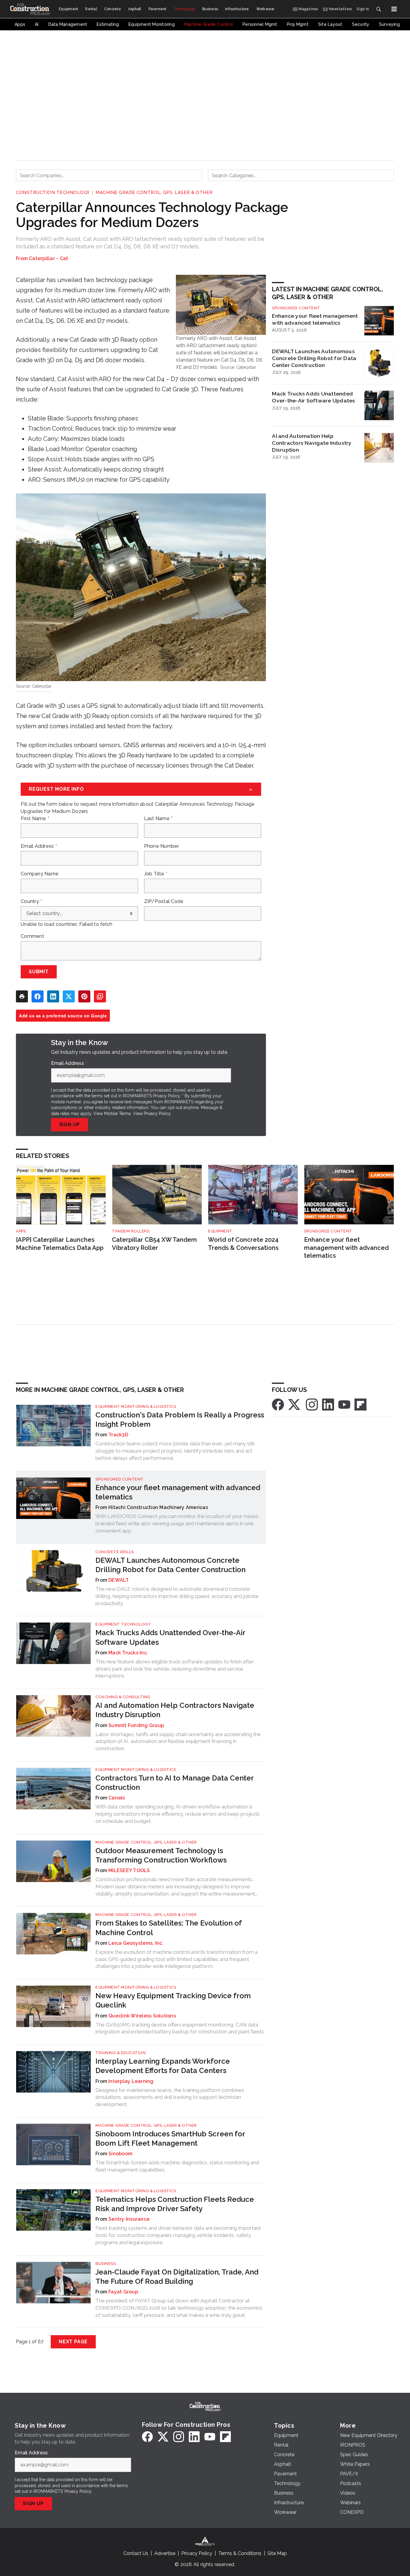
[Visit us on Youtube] (344, 1404)
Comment (32, 936)
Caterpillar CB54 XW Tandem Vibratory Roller (154, 1244)
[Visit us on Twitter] (295, 1404)
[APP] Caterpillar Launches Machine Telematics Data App (60, 1244)
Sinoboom (120, 2154)
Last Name (158, 819)
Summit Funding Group (136, 1725)
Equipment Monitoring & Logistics (136, 1406)
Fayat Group (123, 2292)
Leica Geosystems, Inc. (136, 1943)
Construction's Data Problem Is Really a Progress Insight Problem (180, 1420)
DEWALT (119, 1580)
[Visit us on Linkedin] (328, 1404)
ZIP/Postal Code (164, 902)
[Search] (378, 9)
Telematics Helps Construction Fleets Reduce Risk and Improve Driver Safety (175, 2204)
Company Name (40, 874)
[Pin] (84, 996)
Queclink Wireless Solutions (142, 2016)
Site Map (277, 2553)
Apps (21, 1231)
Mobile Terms (118, 1114)
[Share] (38, 996)
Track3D (118, 1435)
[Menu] (394, 9)
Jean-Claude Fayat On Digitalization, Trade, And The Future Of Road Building (177, 2277)
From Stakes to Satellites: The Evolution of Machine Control (169, 1928)
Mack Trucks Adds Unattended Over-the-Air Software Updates (314, 397)
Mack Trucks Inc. (128, 1653)
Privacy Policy (157, 1114)
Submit (39, 972)
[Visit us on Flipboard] (360, 1404)
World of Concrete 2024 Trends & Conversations (243, 1244)
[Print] (22, 996)
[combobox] (109, 175)
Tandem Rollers (131, 1231)
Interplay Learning (131, 2081)
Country (31, 902)
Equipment (220, 1231)
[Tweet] (69, 996)
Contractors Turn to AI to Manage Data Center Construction (175, 1783)
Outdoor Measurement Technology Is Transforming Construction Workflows (161, 1855)
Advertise (165, 2553)
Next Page (73, 2342)
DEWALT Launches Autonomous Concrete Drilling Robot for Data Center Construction (314, 358)
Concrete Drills (115, 1552)
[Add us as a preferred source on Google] (100, 996)
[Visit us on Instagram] (312, 1404)
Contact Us (136, 2553)
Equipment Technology (123, 1624)
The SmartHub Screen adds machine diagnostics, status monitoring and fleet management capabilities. (177, 2166)
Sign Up (70, 1124)
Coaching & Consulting (123, 1697)
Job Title (156, 874)
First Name (35, 819)
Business (106, 2264)
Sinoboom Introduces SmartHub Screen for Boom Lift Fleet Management (170, 2138)
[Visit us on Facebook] (278, 1404)
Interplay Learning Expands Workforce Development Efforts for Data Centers (163, 2066)
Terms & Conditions (240, 2553)
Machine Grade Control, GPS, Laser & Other (154, 192)
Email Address (39, 846)
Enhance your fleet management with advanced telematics (315, 319)
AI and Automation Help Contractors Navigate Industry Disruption (312, 443)
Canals (117, 1798)
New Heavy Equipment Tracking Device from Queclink (173, 2000)
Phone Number (162, 846)
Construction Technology (53, 192)
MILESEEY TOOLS (129, 1870)
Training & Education (121, 2053)
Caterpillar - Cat (48, 258)
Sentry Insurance (129, 2219)
